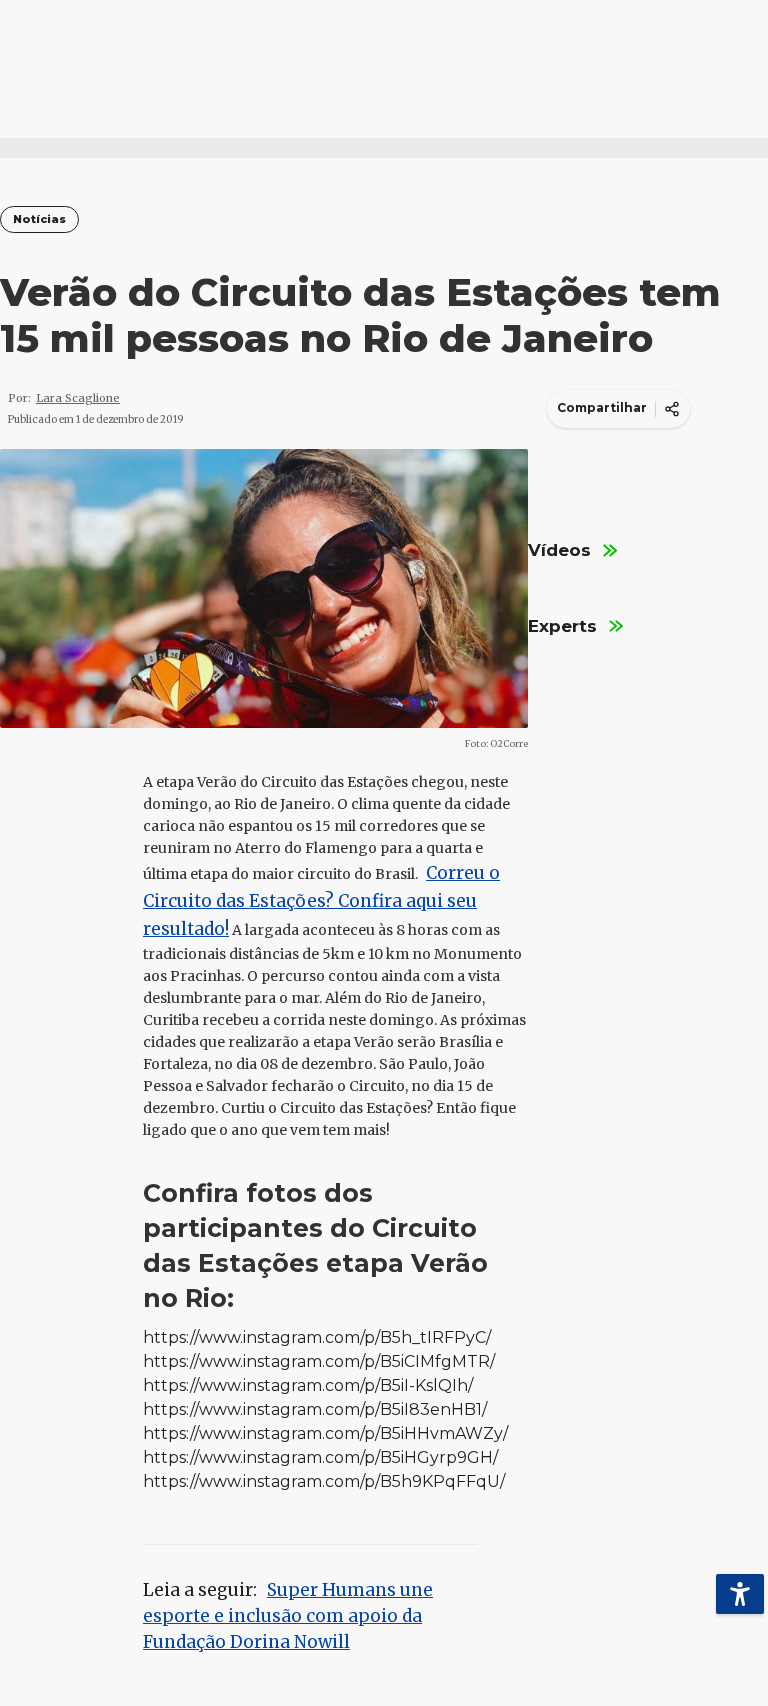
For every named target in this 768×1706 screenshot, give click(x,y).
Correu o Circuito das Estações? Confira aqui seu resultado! (321, 901)
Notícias (39, 219)
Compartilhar (602, 407)
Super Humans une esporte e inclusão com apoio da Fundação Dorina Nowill (288, 1616)
